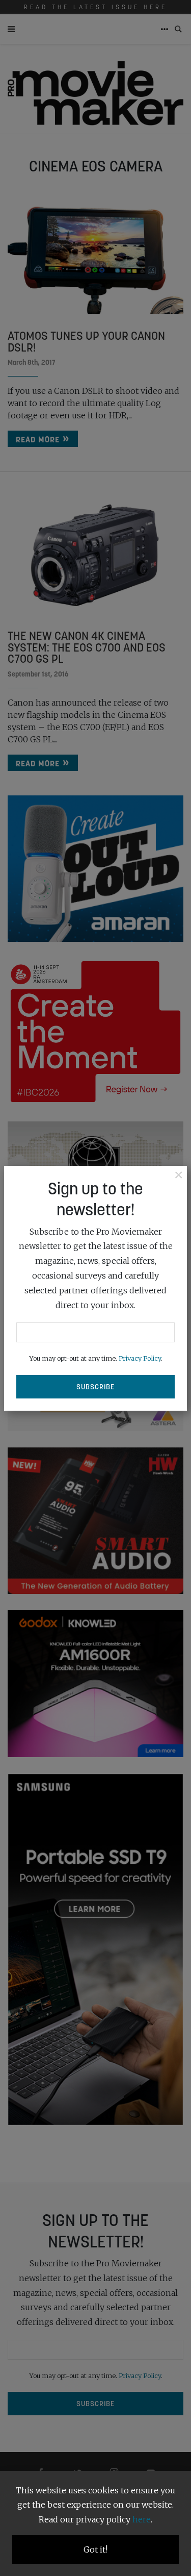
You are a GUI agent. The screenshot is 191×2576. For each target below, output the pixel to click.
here (142, 2519)
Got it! (95, 2549)
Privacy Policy (140, 1358)
